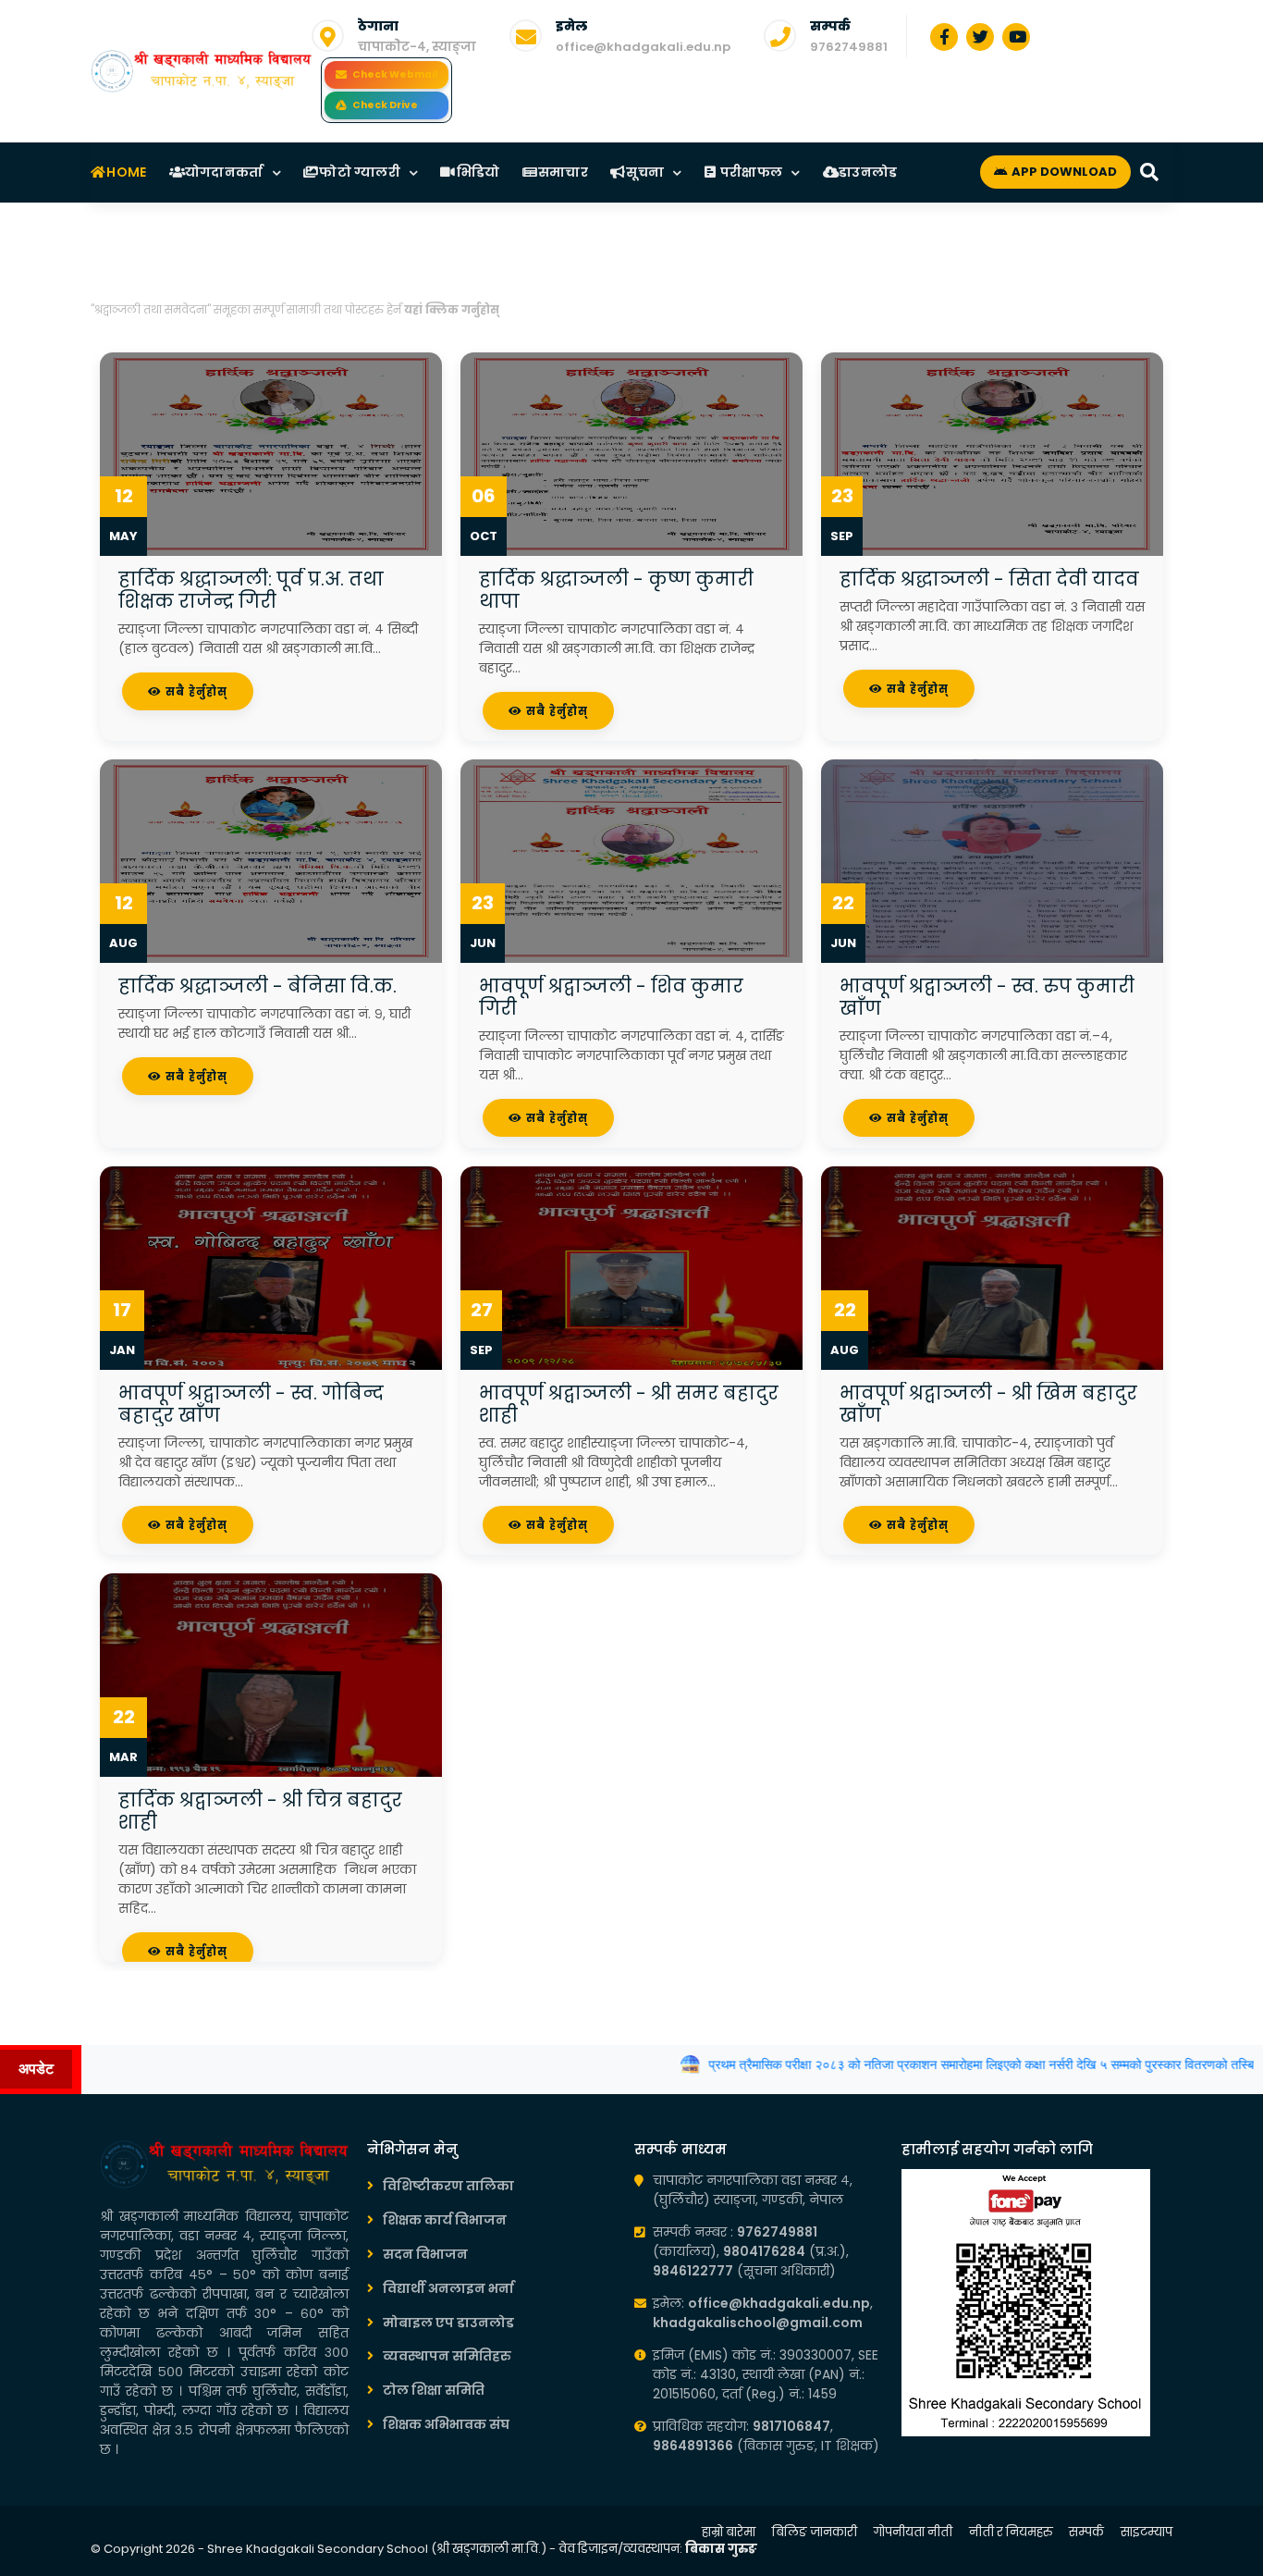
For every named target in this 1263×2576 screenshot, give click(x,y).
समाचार (562, 172)
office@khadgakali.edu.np (643, 47)
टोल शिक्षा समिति (434, 2390)
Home (125, 172)
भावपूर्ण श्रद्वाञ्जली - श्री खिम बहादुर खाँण (988, 1404)
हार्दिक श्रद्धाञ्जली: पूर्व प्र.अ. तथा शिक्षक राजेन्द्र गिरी (251, 590)
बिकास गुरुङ (721, 2549)
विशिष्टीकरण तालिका (448, 2186)
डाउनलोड (867, 172)
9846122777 (693, 2271)
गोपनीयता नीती (913, 2532)
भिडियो (476, 172)
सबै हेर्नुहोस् (195, 691)
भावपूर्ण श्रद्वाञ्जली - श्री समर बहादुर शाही (629, 1404)
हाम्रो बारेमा (729, 2532)
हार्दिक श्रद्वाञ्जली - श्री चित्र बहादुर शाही (260, 1811)
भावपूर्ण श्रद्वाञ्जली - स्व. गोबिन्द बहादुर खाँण (251, 1404)
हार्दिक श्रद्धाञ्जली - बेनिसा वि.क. (258, 986)
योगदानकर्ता (223, 172)
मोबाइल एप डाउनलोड (448, 2323)
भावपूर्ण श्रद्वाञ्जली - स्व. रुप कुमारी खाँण (987, 997)
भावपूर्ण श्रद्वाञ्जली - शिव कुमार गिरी (611, 997)
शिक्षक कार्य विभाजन (445, 2220)
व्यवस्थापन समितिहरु (447, 2356)
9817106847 (791, 2426)
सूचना (644, 172)
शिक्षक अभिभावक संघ (446, 2424)
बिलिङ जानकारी (815, 2532)
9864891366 (693, 2446)
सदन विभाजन (425, 2254)
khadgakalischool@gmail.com (758, 2323)
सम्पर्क (1086, 2532)
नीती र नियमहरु (1011, 2532)
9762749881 (849, 47)
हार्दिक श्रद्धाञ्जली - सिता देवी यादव (989, 579)
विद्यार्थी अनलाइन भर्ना (448, 2288)
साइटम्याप (1147, 2532)
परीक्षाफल (750, 172)
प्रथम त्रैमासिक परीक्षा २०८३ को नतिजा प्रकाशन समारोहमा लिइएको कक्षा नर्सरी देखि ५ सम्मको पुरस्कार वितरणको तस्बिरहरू (942, 2064)
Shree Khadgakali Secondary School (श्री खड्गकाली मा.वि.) (377, 2549)
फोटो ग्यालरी (358, 172)
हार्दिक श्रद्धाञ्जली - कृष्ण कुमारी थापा (616, 590)
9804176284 (764, 2251)
